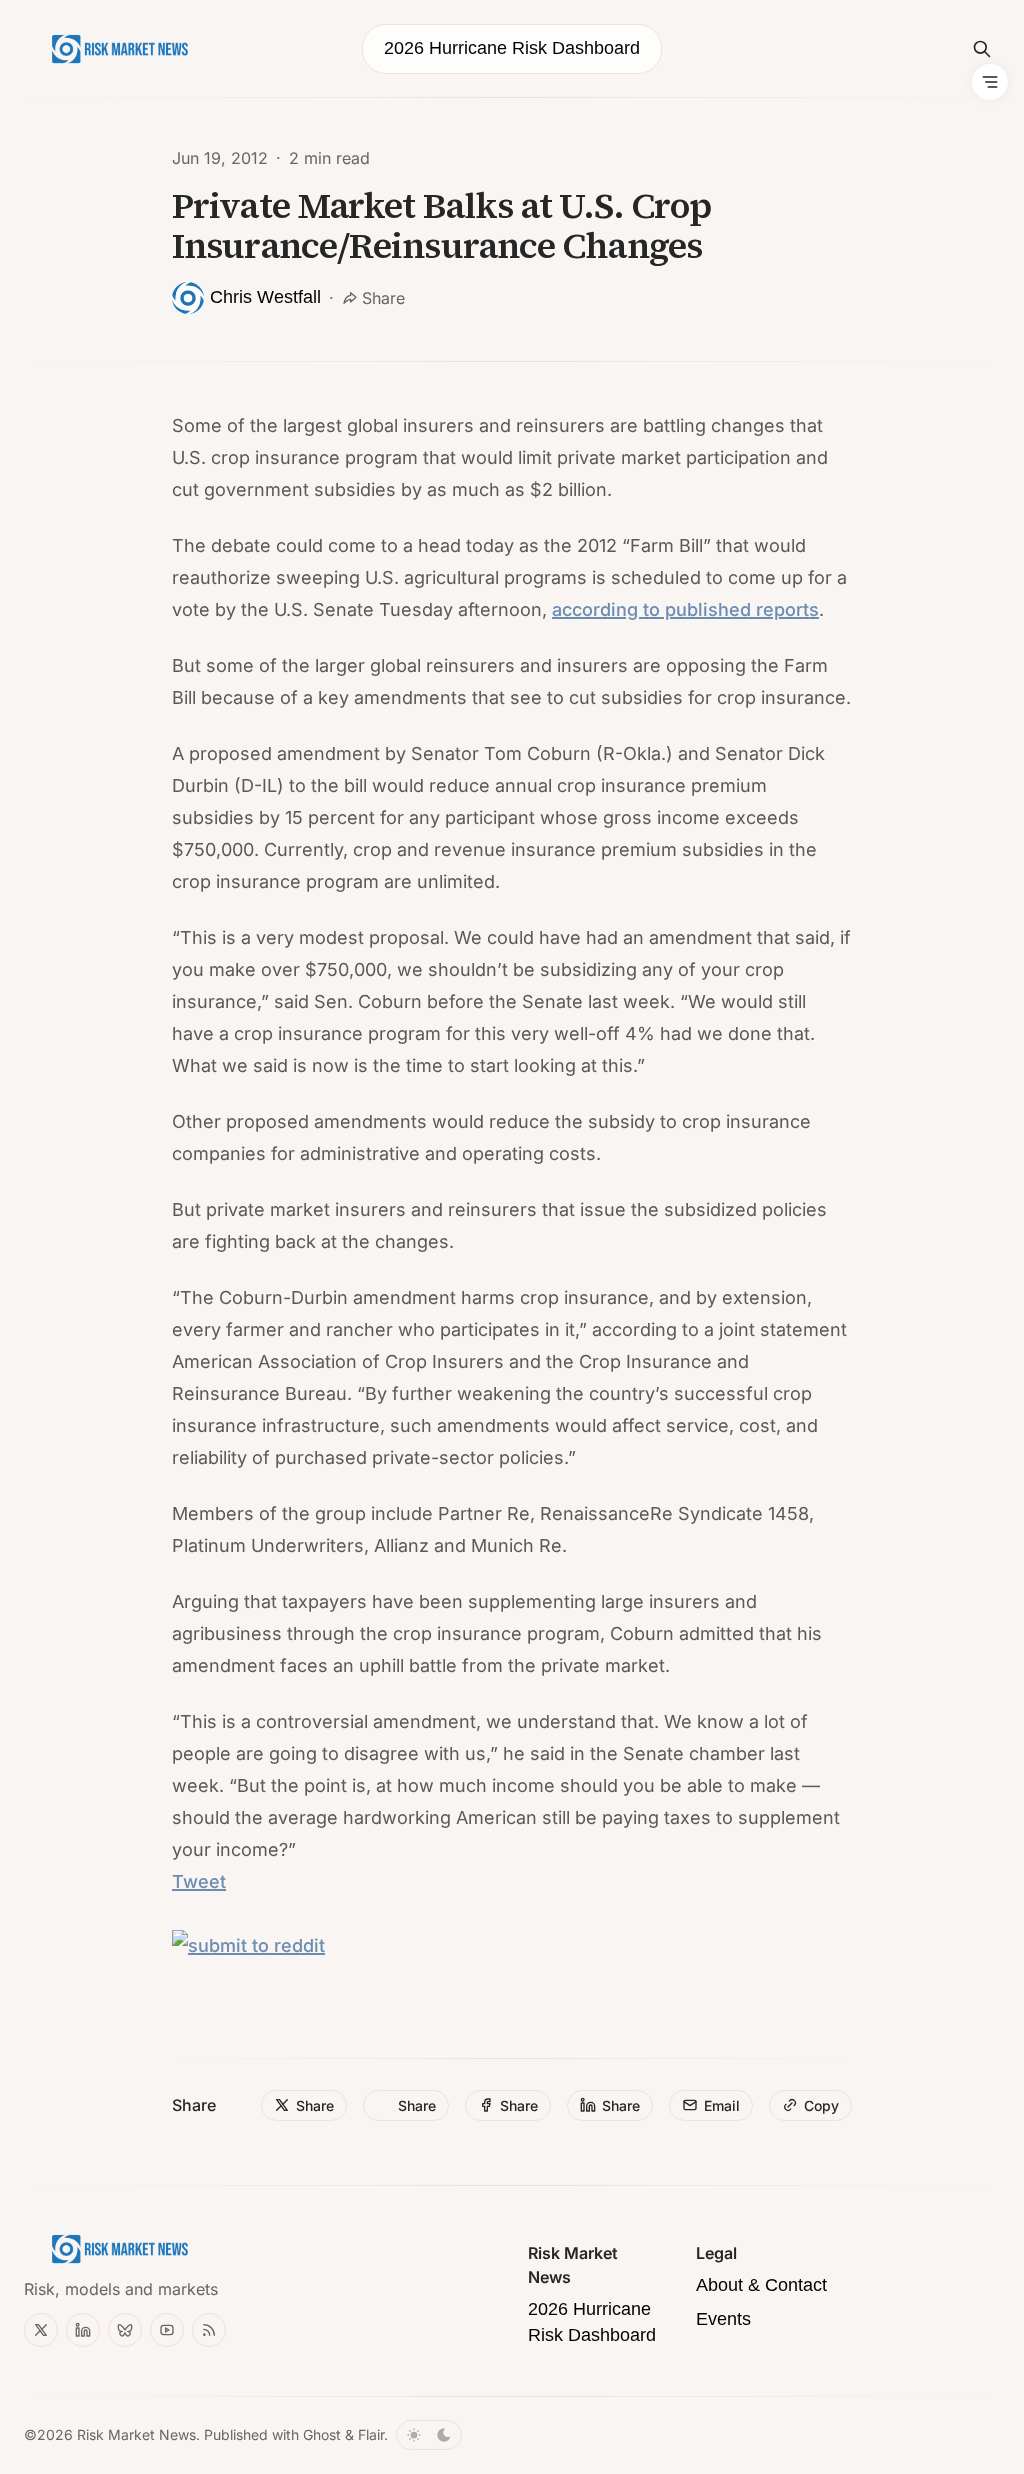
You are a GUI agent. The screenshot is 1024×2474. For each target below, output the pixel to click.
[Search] (982, 49)
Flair (371, 2434)
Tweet (199, 1881)
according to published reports (685, 609)
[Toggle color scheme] (429, 2435)
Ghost (322, 2434)
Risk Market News (136, 2434)
